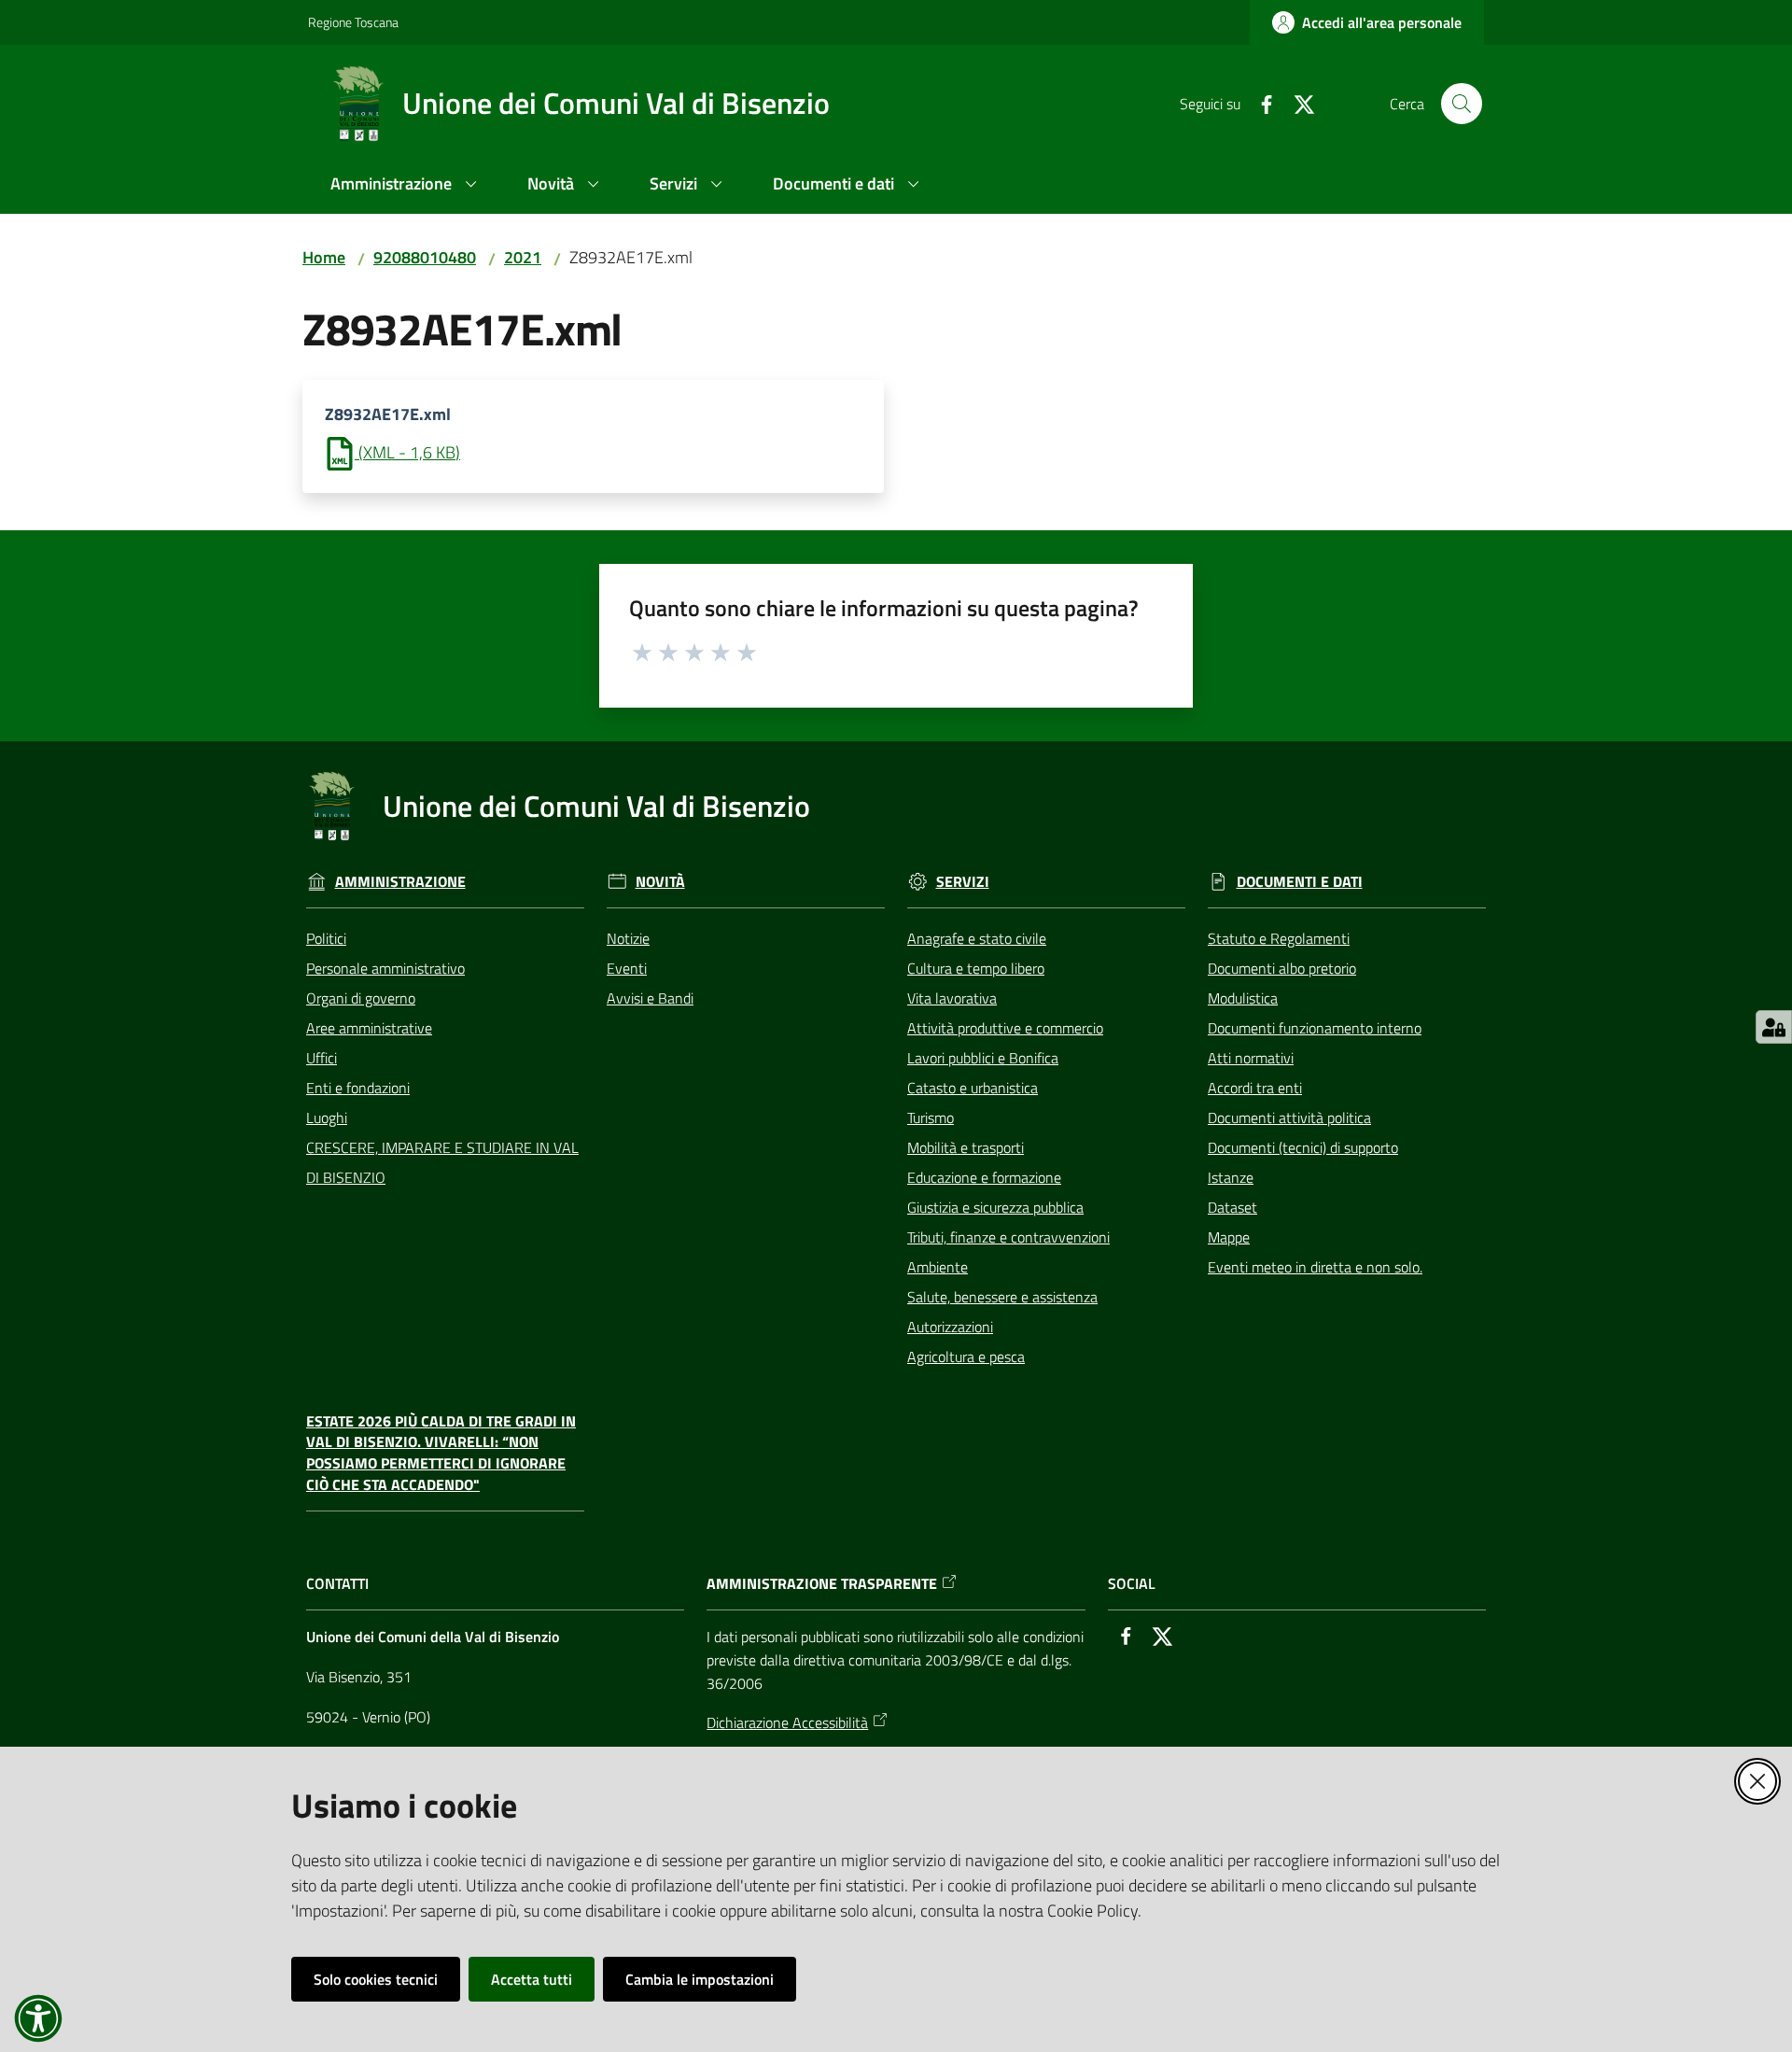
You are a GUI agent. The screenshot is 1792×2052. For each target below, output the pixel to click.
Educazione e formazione (984, 1177)
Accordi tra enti (1255, 1088)
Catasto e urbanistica (973, 1088)
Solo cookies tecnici (376, 1979)
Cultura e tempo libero (976, 968)
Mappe (1229, 1237)
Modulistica (1243, 998)
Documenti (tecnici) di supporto (1303, 1147)
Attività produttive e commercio (1005, 1028)
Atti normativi (1251, 1058)
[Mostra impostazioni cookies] (1774, 1027)
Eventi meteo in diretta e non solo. (1315, 1267)
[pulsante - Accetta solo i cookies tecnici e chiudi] (1757, 1781)
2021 (523, 257)
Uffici (322, 1058)
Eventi (627, 968)
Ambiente (938, 1267)
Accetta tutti (532, 1979)
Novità (660, 882)
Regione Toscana (353, 22)
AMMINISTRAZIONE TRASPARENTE (822, 1584)
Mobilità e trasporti (966, 1147)
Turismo (931, 1117)
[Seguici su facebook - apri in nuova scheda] (1259, 103)
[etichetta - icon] (643, 650)
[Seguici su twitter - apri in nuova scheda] (1296, 103)
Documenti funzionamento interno (1315, 1028)
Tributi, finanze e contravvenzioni (1008, 1237)
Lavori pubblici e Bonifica (983, 1058)
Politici (326, 938)
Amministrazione (400, 882)
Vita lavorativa (952, 998)
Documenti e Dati (1300, 882)
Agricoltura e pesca (966, 1356)
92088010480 (425, 257)
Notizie (628, 938)
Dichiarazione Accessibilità (787, 1722)
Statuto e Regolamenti (1279, 938)
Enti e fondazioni (358, 1088)
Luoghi (327, 1117)
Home (324, 257)
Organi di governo (361, 998)
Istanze (1231, 1177)
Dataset (1232, 1207)
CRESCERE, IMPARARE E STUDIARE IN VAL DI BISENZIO (442, 1162)
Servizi (963, 882)
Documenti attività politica (1289, 1117)
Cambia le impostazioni (700, 1979)
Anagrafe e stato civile (977, 938)
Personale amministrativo (385, 968)
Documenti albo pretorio (1282, 968)
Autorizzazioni (950, 1327)
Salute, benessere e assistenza (1002, 1297)
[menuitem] (406, 185)
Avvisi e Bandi (650, 998)
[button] (1462, 104)
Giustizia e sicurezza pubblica (995, 1207)
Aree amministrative (369, 1028)
